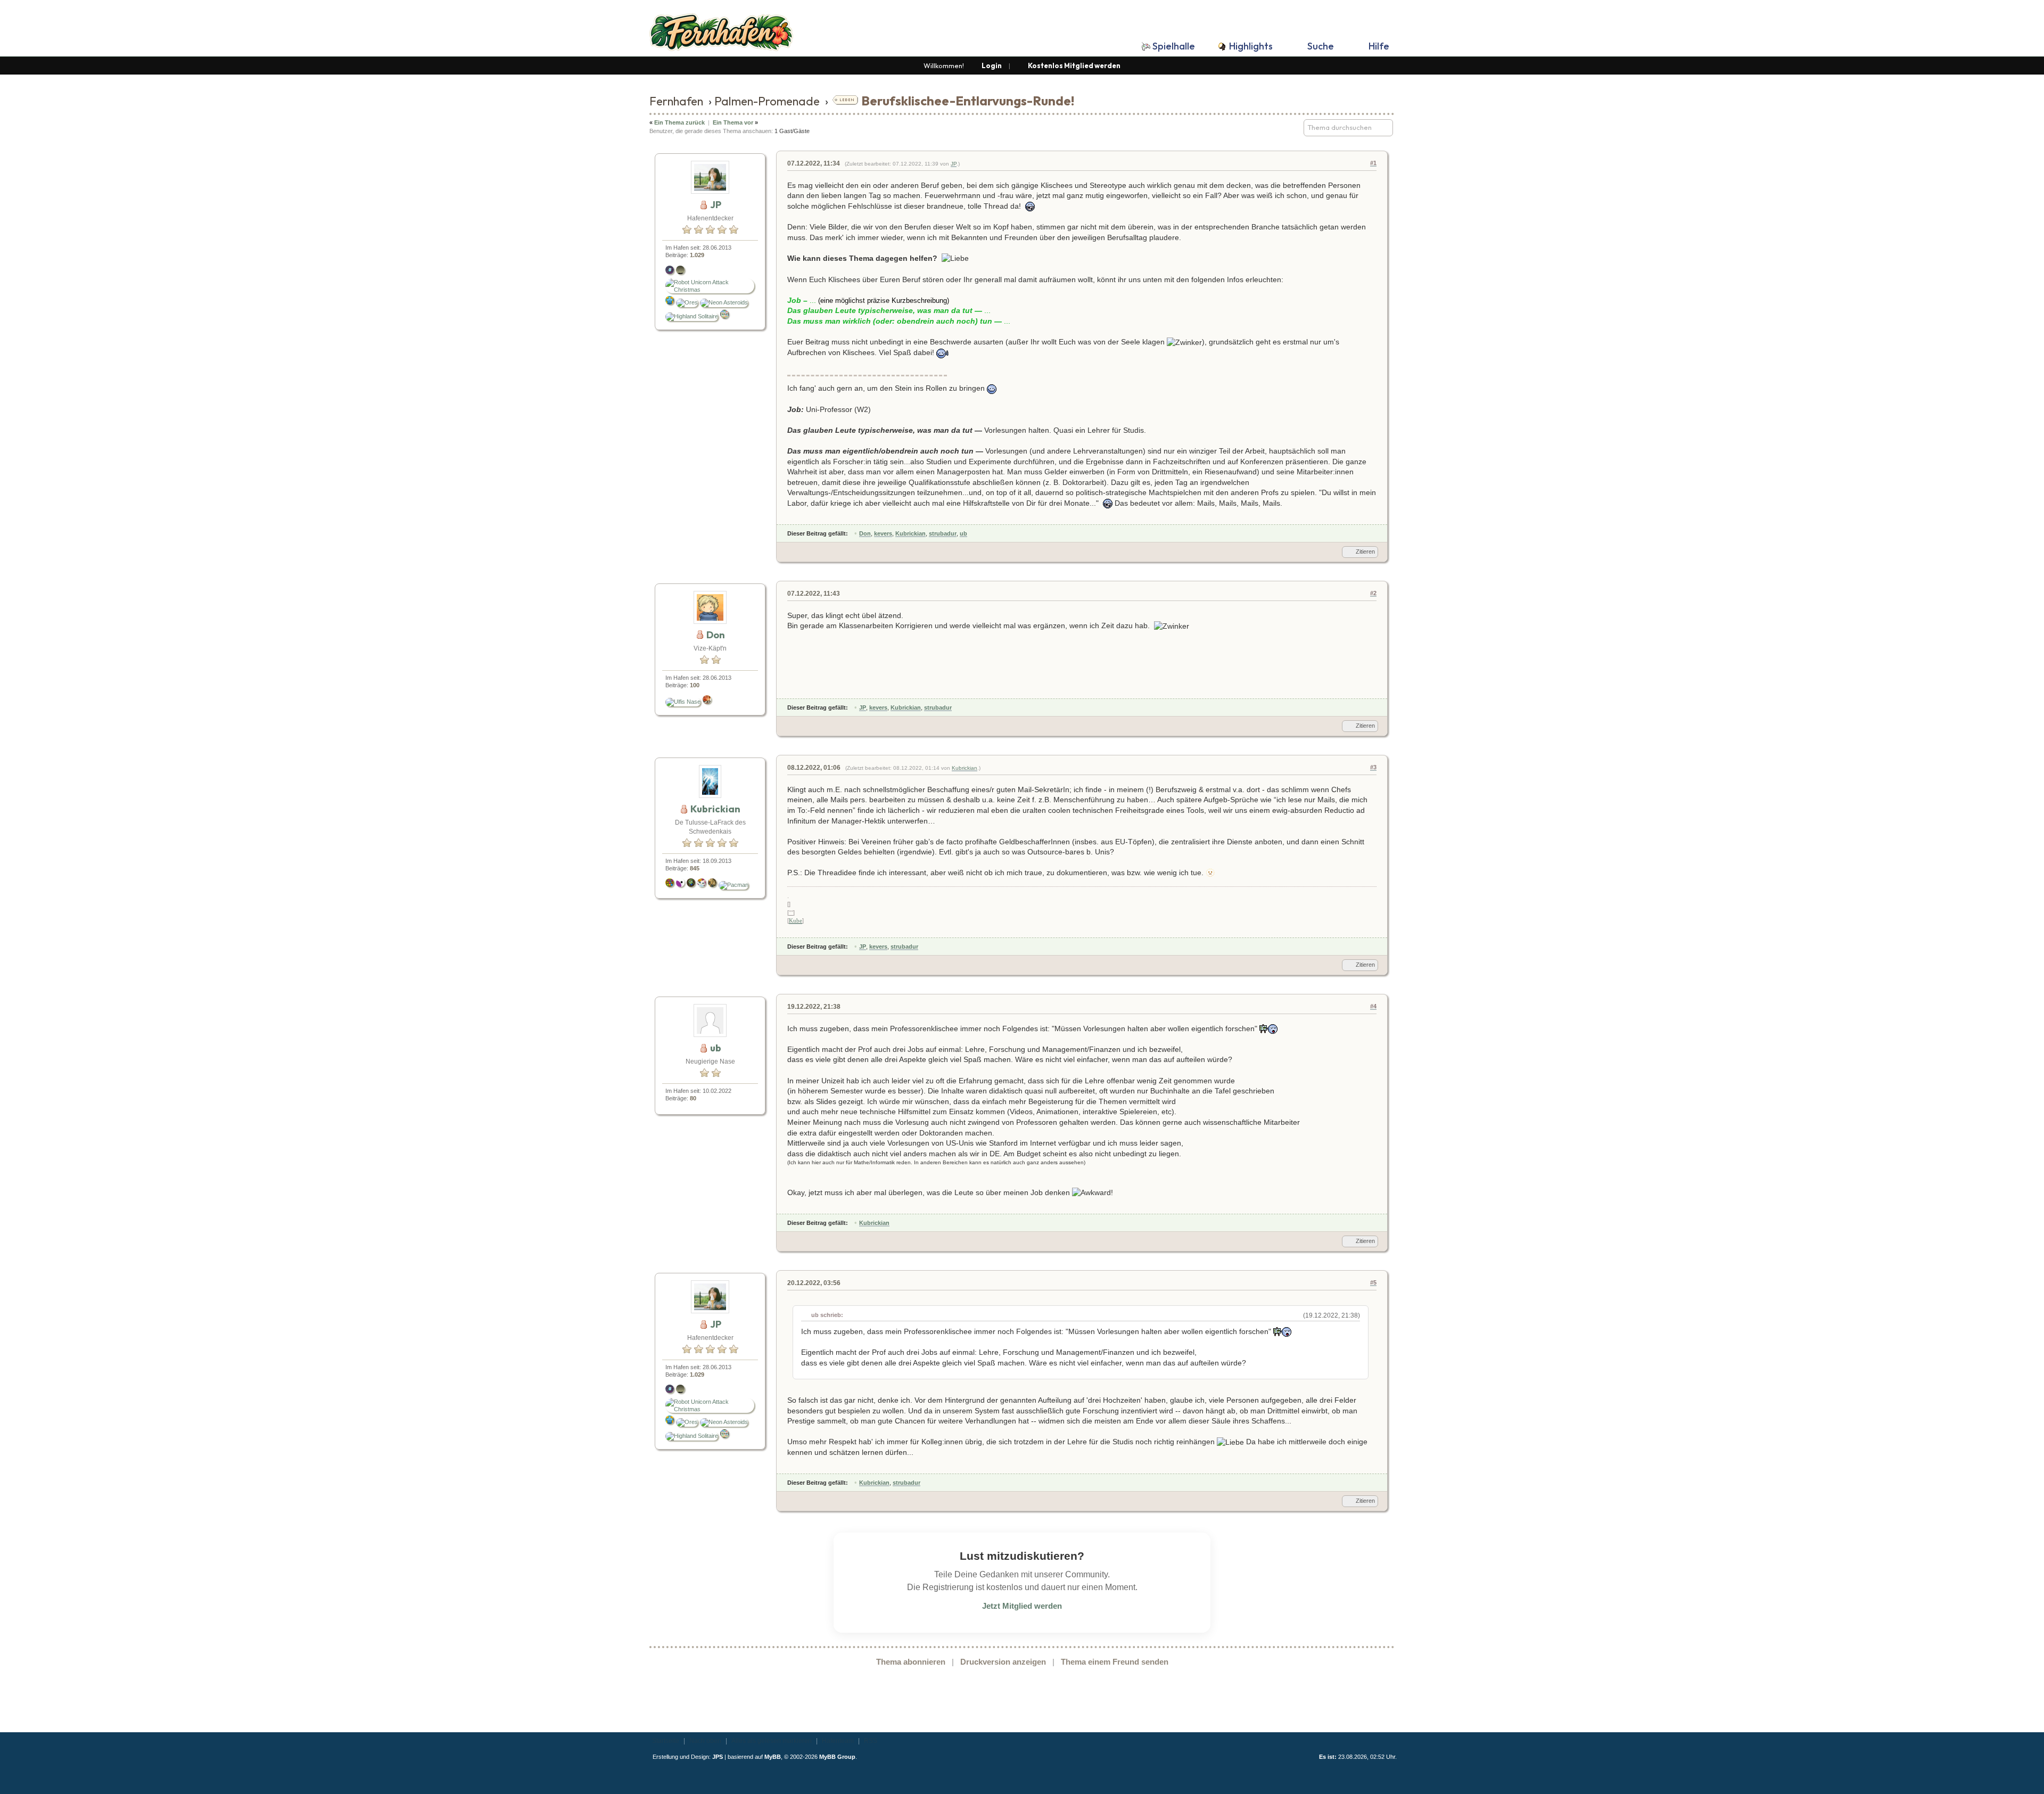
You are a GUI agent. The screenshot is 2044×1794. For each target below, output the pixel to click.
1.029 (697, 255)
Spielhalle (1174, 46)
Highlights (1251, 46)
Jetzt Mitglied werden (1022, 1606)
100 (695, 685)
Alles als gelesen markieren (772, 1741)
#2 (1373, 593)
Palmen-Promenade (767, 101)
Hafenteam (838, 1741)
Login (992, 65)
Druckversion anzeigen (1003, 1662)
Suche (1321, 46)
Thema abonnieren (911, 1662)
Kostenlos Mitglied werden (1074, 65)
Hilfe (1379, 46)
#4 (1373, 1006)
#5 (1373, 1282)
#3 (1373, 767)
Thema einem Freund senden (1115, 1662)
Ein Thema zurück (679, 122)
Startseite (666, 1741)
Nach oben (705, 1741)
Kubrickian (965, 768)
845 (695, 868)
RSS (871, 1741)
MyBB (773, 1757)
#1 (1373, 163)
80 (693, 1098)
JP (954, 164)
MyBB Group (837, 1757)
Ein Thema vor (733, 122)
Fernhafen (676, 101)
